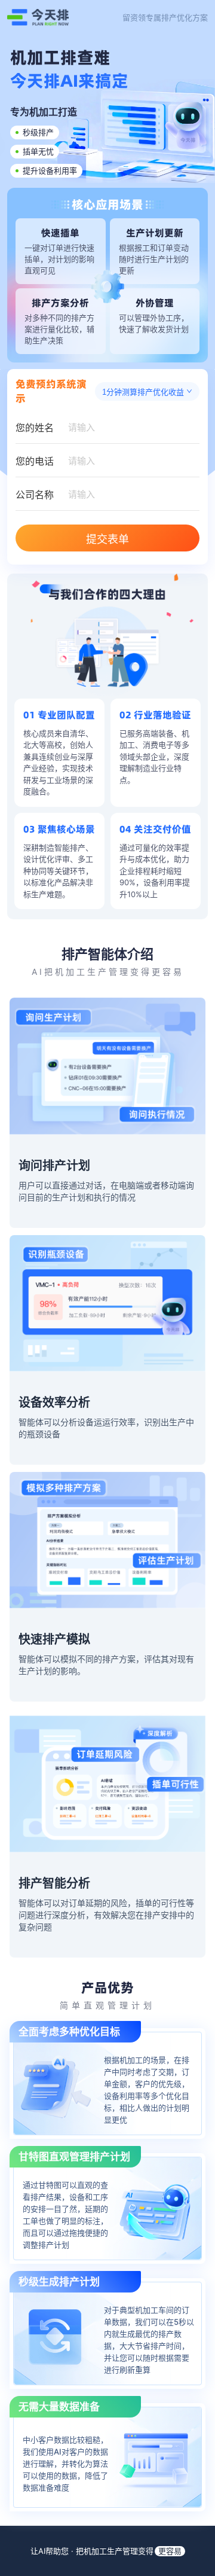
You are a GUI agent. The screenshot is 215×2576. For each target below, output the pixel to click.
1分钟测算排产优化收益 (143, 392)
